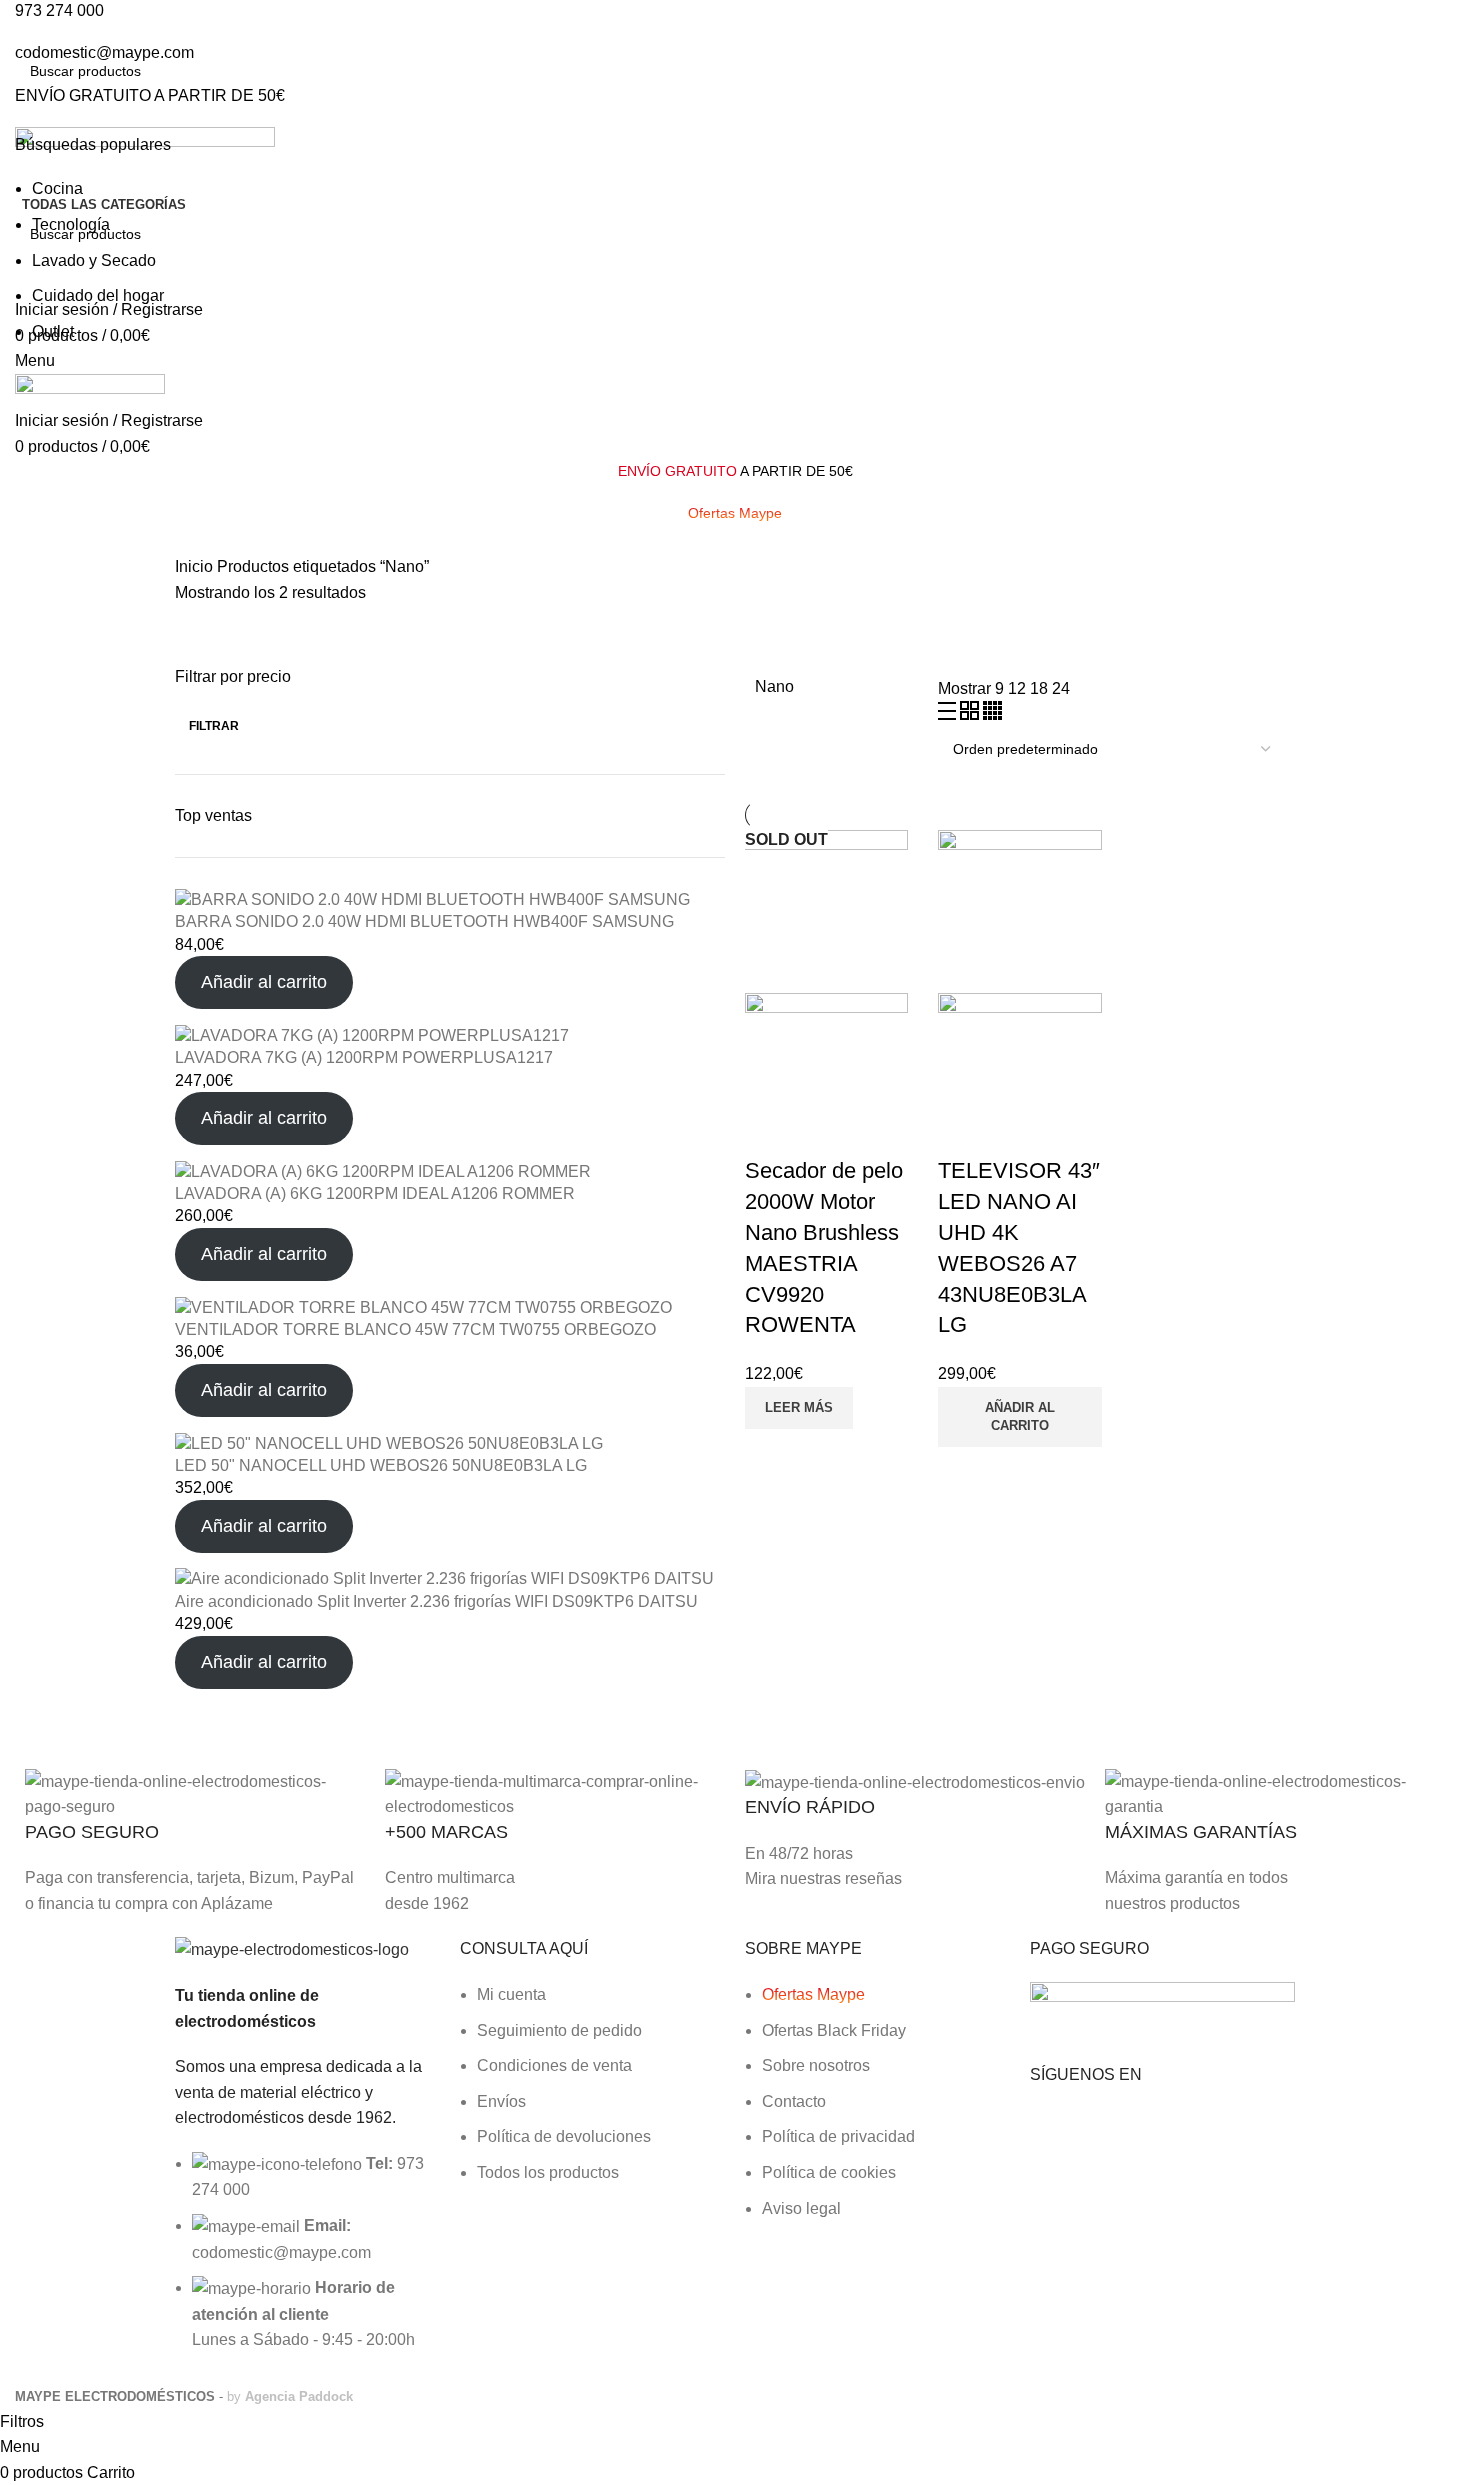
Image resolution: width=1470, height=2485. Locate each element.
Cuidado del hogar (98, 295)
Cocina (57, 188)
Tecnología (71, 224)
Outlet (53, 331)
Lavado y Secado (94, 260)
